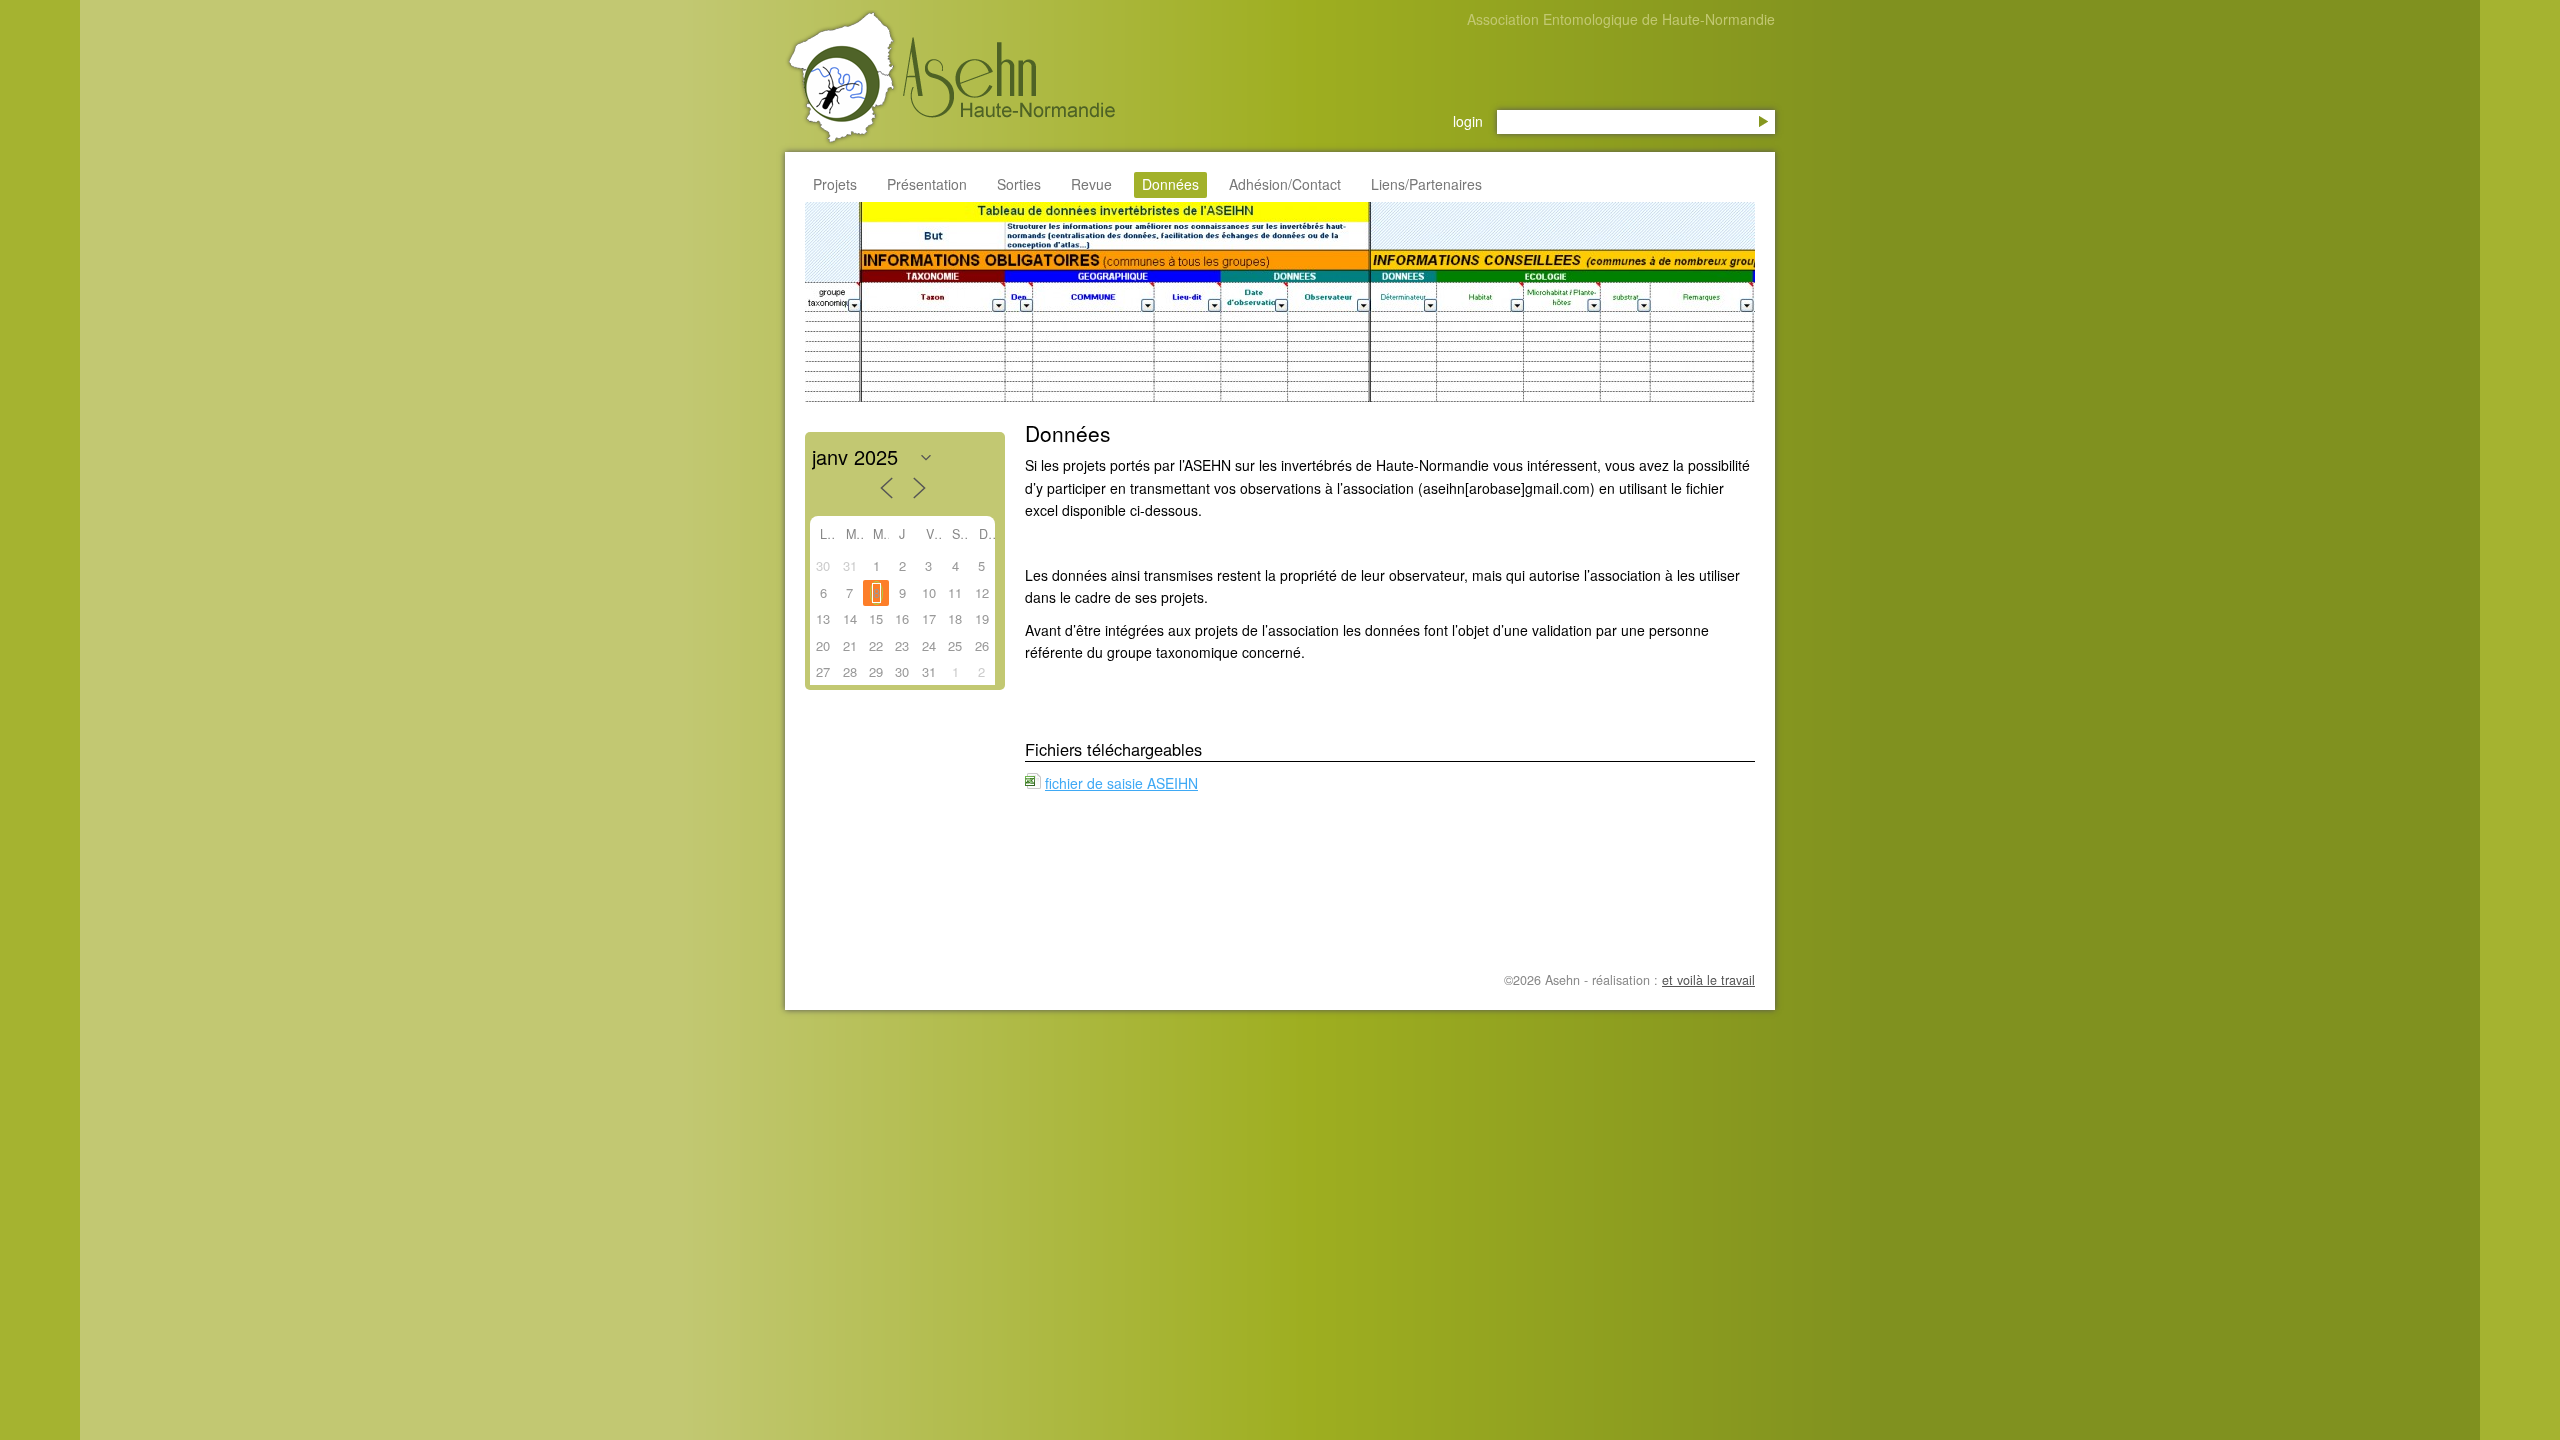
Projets (835, 184)
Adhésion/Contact (1285, 184)
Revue (1091, 184)
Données (1170, 184)
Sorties (1019, 184)
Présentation (927, 184)
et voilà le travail (1708, 980)
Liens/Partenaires (1426, 184)
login (1468, 121)
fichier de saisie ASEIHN (1121, 783)
